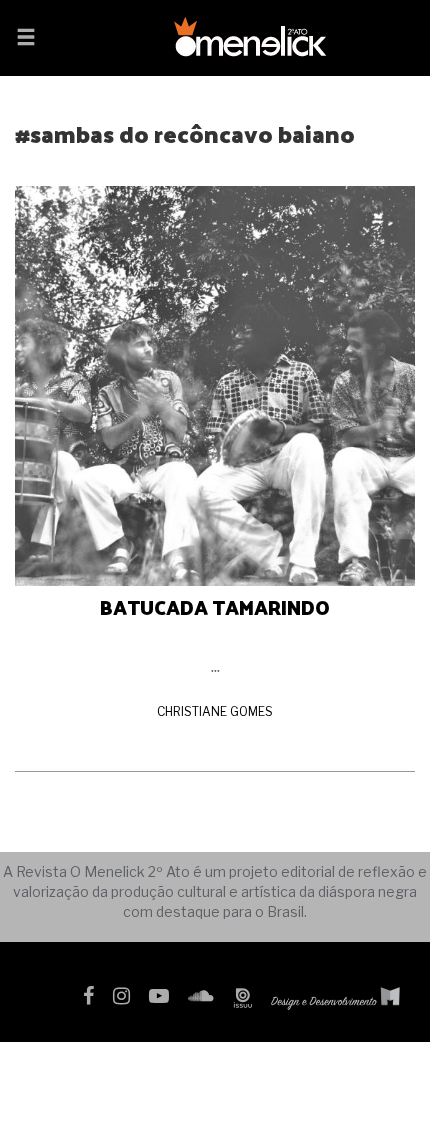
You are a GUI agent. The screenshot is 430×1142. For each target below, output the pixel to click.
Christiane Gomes (215, 711)
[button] (26, 39)
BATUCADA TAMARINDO (215, 607)
